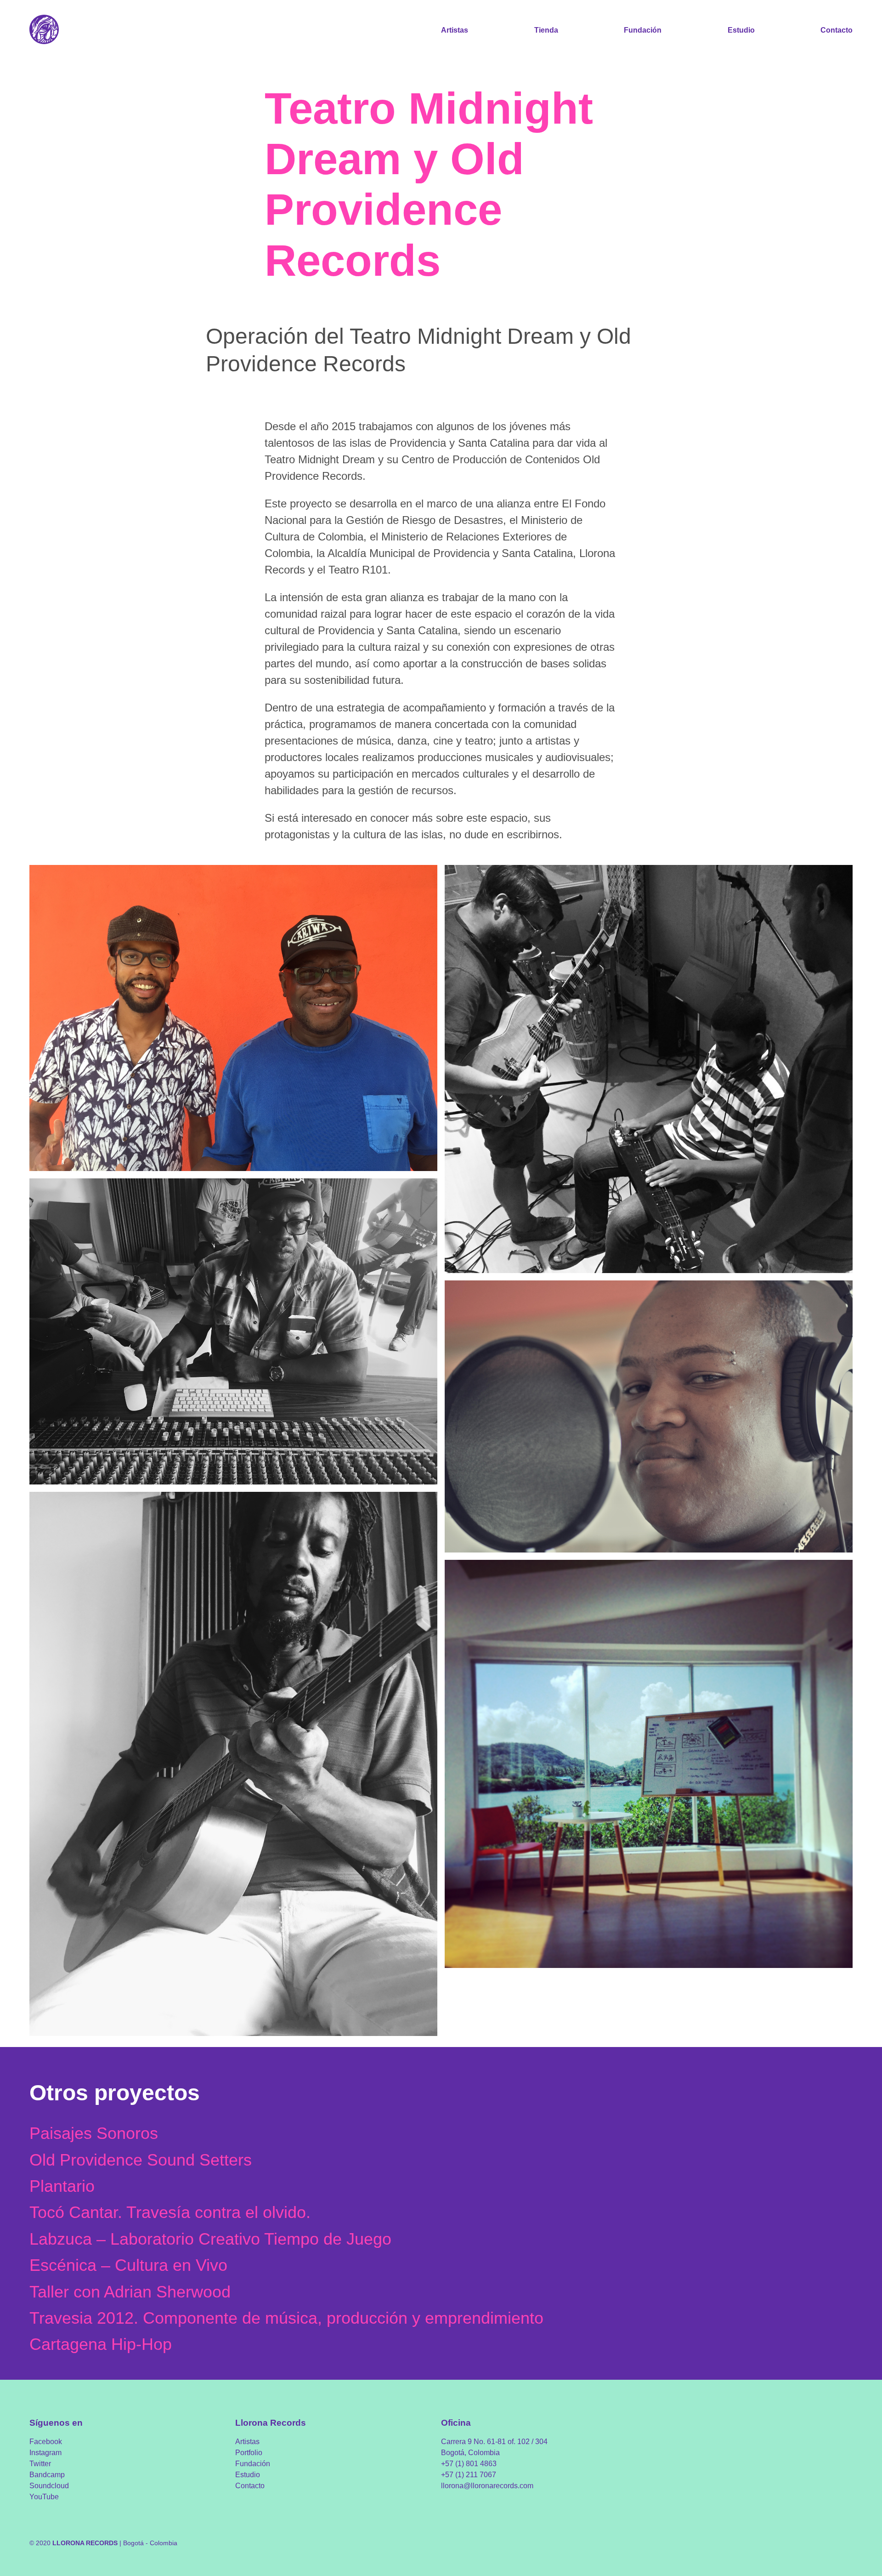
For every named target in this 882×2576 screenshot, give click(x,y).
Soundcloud (49, 2486)
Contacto (837, 30)
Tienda (546, 30)
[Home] (44, 30)
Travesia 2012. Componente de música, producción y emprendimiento (286, 2318)
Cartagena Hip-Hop (101, 2344)
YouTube (44, 2497)
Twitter (40, 2464)
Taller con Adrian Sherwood (130, 2292)
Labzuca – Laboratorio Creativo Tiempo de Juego (210, 2239)
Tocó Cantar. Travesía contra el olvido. (170, 2212)
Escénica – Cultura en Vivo (128, 2265)
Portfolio (249, 2453)
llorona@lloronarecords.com (487, 2486)
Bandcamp (47, 2475)
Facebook (46, 2442)
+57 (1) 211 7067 (469, 2475)
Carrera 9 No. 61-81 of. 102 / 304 (494, 2442)
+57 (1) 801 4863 (469, 2464)
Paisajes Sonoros (94, 2133)
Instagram (45, 2453)
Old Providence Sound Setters (141, 2160)
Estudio (741, 30)
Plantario (62, 2186)
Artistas (455, 30)
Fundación (643, 30)
